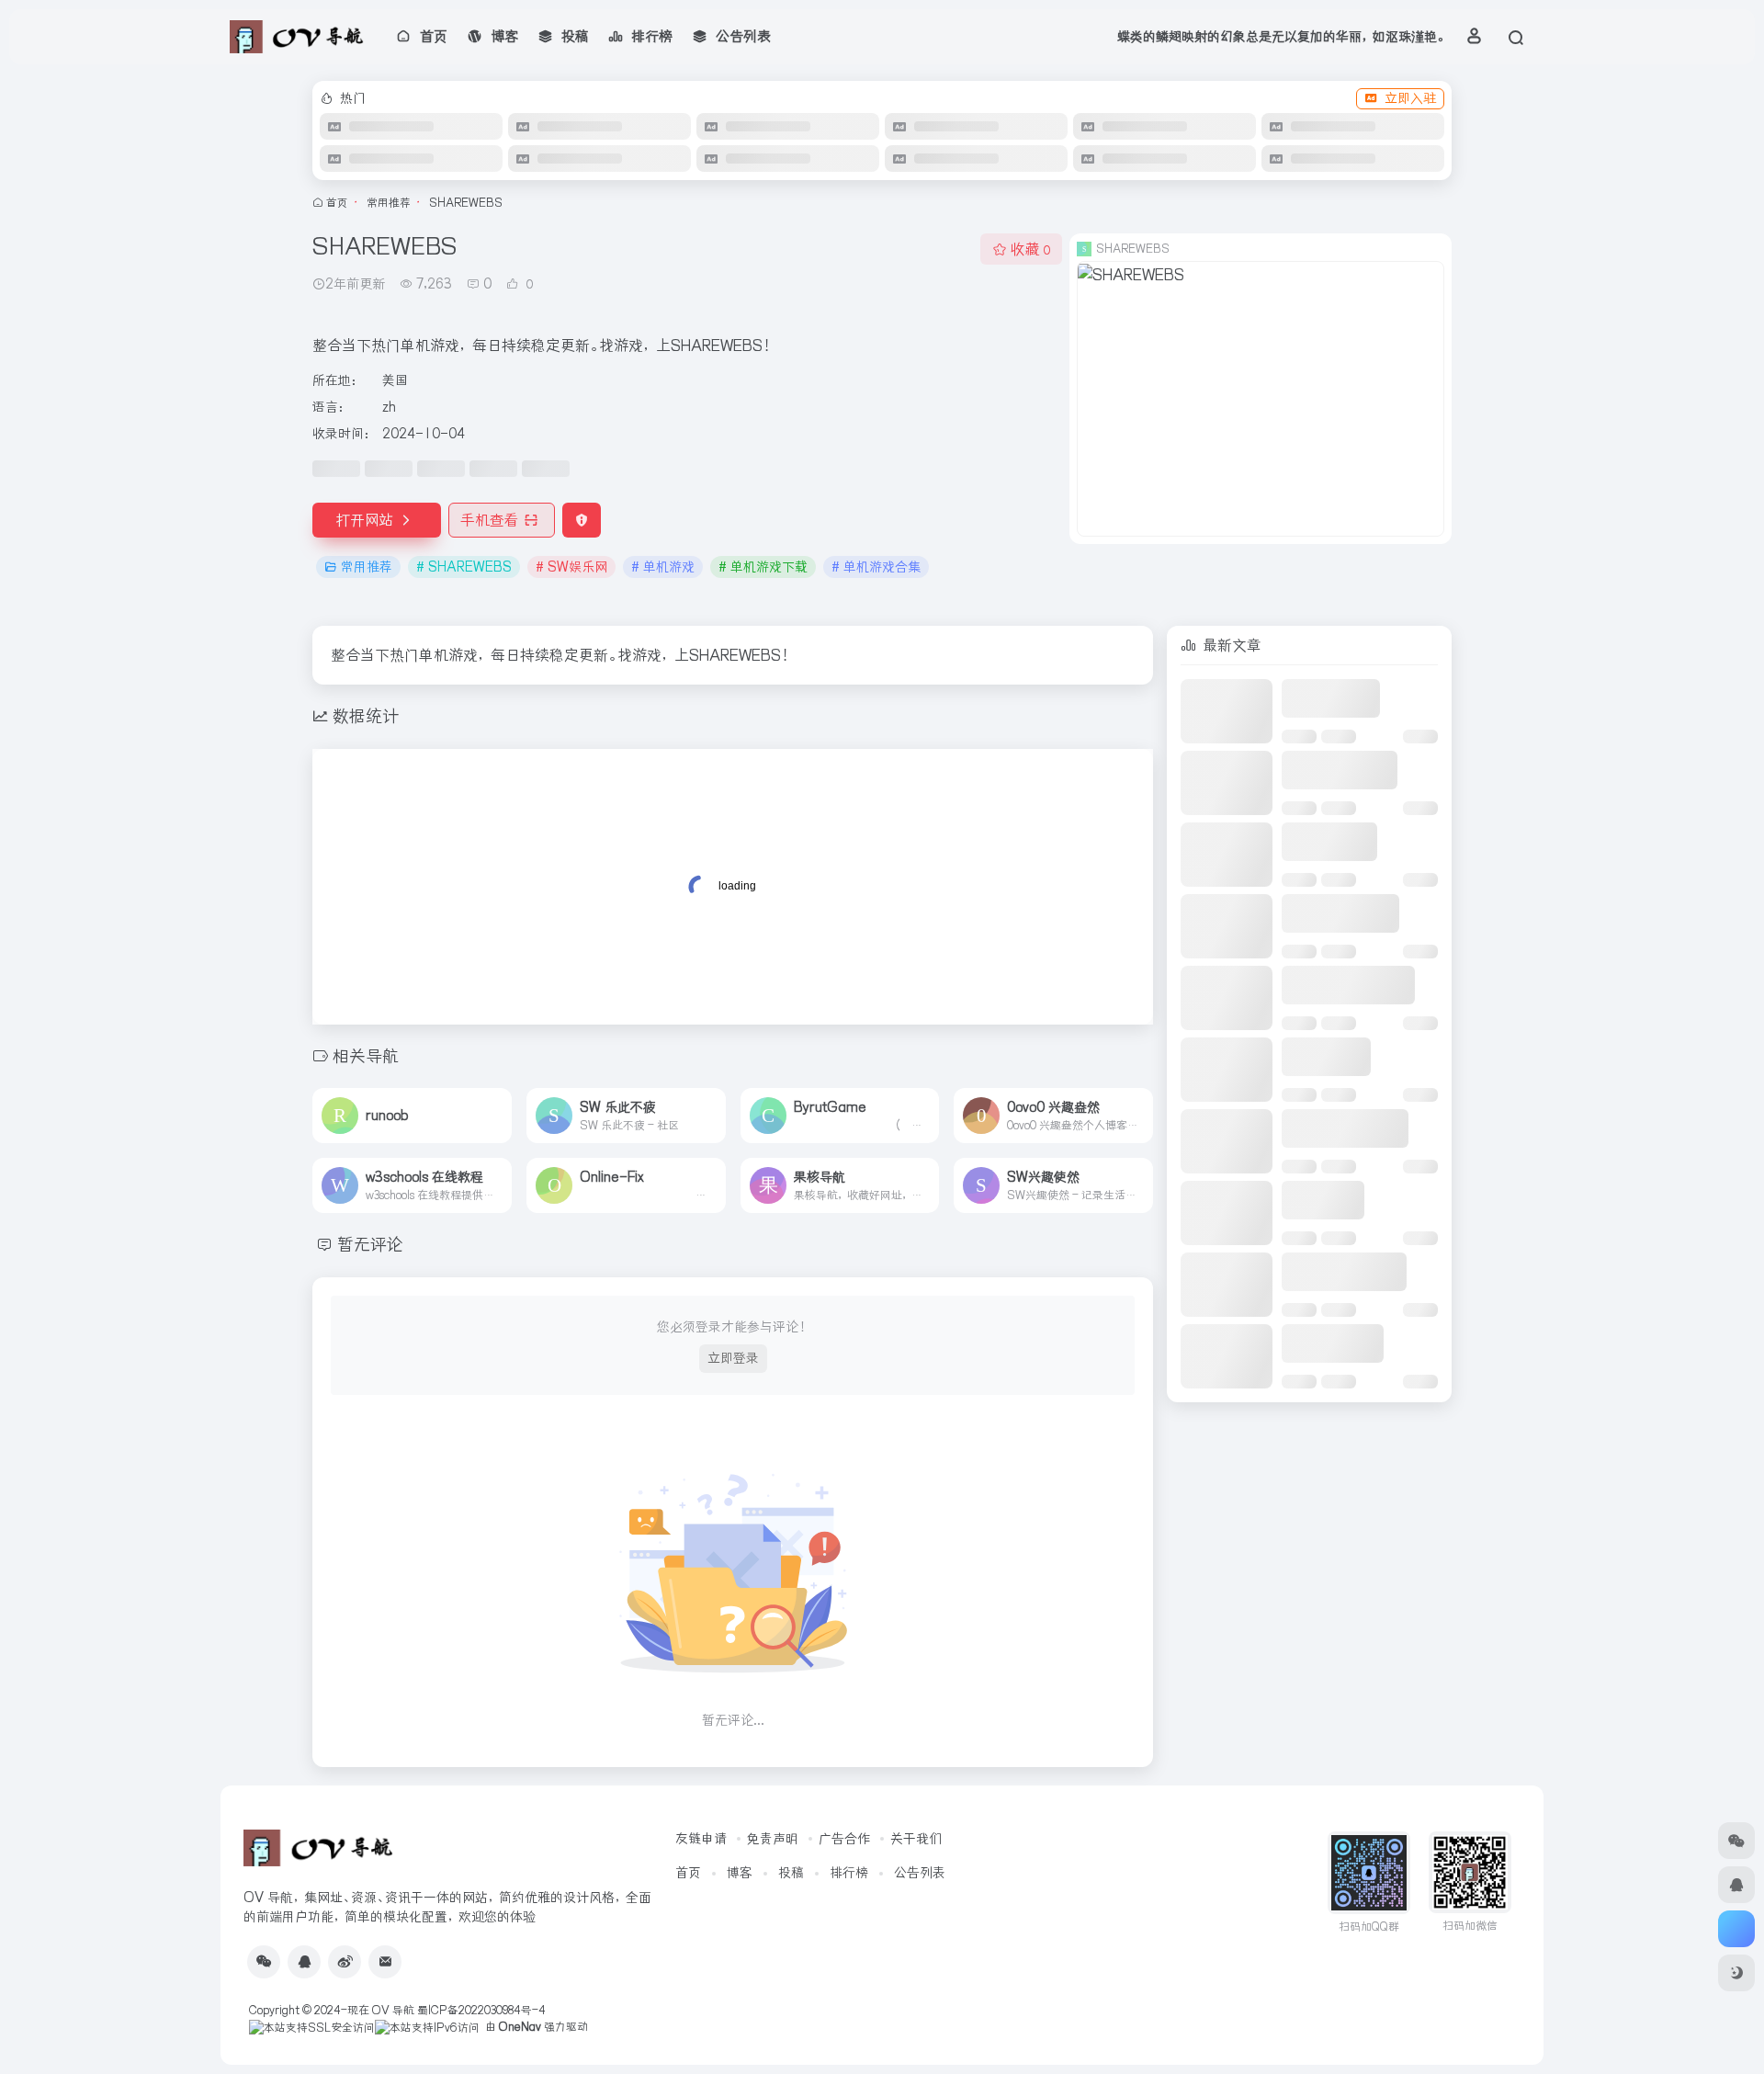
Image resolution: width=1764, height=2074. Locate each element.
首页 (337, 203)
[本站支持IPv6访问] (427, 2027)
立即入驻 (1410, 98)
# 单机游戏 (663, 567)
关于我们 (916, 1839)
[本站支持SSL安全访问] (312, 2027)
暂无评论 (370, 1245)
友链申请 (701, 1839)
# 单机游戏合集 (876, 567)
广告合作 (844, 1839)
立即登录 (733, 1358)
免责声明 (773, 1839)
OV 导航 (393, 2010)
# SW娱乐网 (571, 567)
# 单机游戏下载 (763, 567)
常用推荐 (389, 203)
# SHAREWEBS (464, 567)
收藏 (1030, 249)
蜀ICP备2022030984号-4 (481, 2010)
